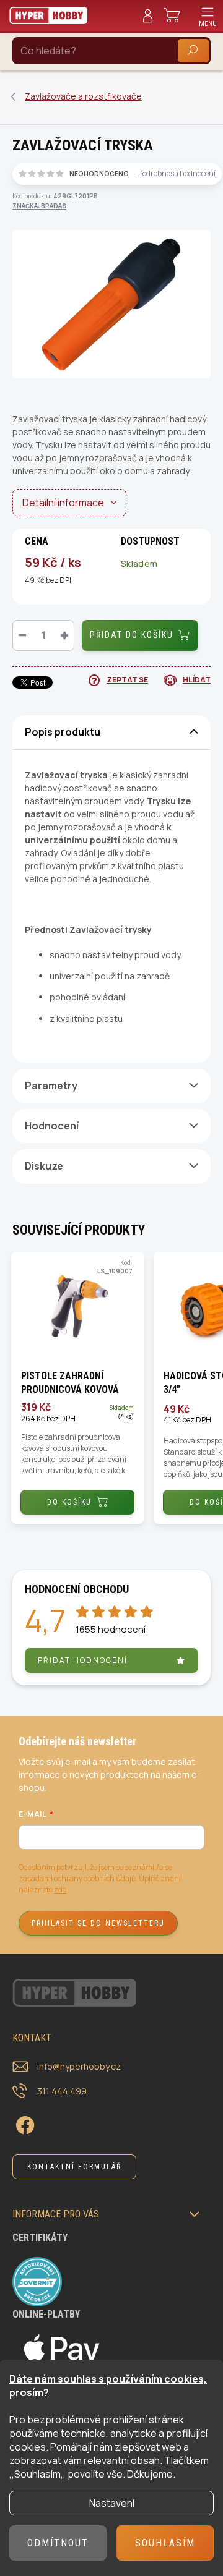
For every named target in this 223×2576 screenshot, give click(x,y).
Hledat (193, 50)
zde (60, 1889)
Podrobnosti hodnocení (177, 174)
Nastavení (112, 2503)
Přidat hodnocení (83, 1660)
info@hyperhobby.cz (79, 2066)
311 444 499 (62, 2091)
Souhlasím (165, 2543)
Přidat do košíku (132, 635)
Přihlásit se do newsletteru (98, 1923)
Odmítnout (58, 2543)
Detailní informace (63, 503)
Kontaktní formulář (74, 2167)
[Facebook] (23, 2123)
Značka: (39, 206)
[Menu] (208, 15)
